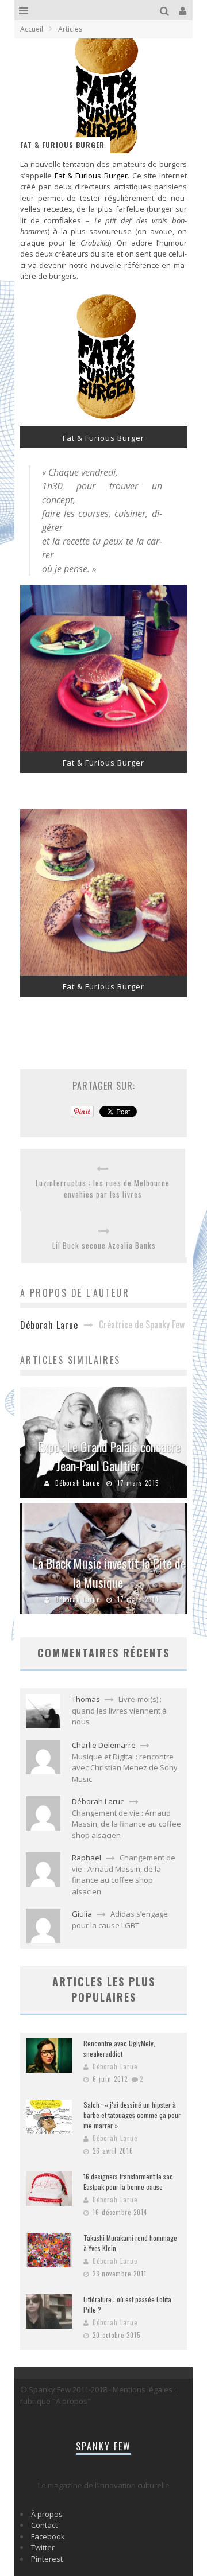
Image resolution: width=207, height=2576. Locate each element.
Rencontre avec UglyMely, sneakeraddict (119, 2048)
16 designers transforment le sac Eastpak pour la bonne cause (128, 2181)
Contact (44, 2525)
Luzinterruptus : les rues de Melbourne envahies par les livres (103, 1189)
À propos (47, 2514)
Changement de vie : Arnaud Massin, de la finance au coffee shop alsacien (126, 1824)
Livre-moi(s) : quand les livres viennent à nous (119, 1710)
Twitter (43, 2547)
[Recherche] (166, 10)
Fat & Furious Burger (91, 176)
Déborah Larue (78, 1483)
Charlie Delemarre (104, 1745)
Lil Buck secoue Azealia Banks (104, 1246)
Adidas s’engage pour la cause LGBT (120, 1920)
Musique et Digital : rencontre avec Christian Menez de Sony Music (125, 1768)
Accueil (32, 29)
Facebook (48, 2536)
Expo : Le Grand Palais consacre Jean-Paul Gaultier (109, 1456)
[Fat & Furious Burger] (103, 423)
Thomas (86, 1699)
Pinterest (47, 2559)
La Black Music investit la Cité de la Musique (109, 1573)
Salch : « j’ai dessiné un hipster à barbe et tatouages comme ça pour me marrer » (132, 2115)
